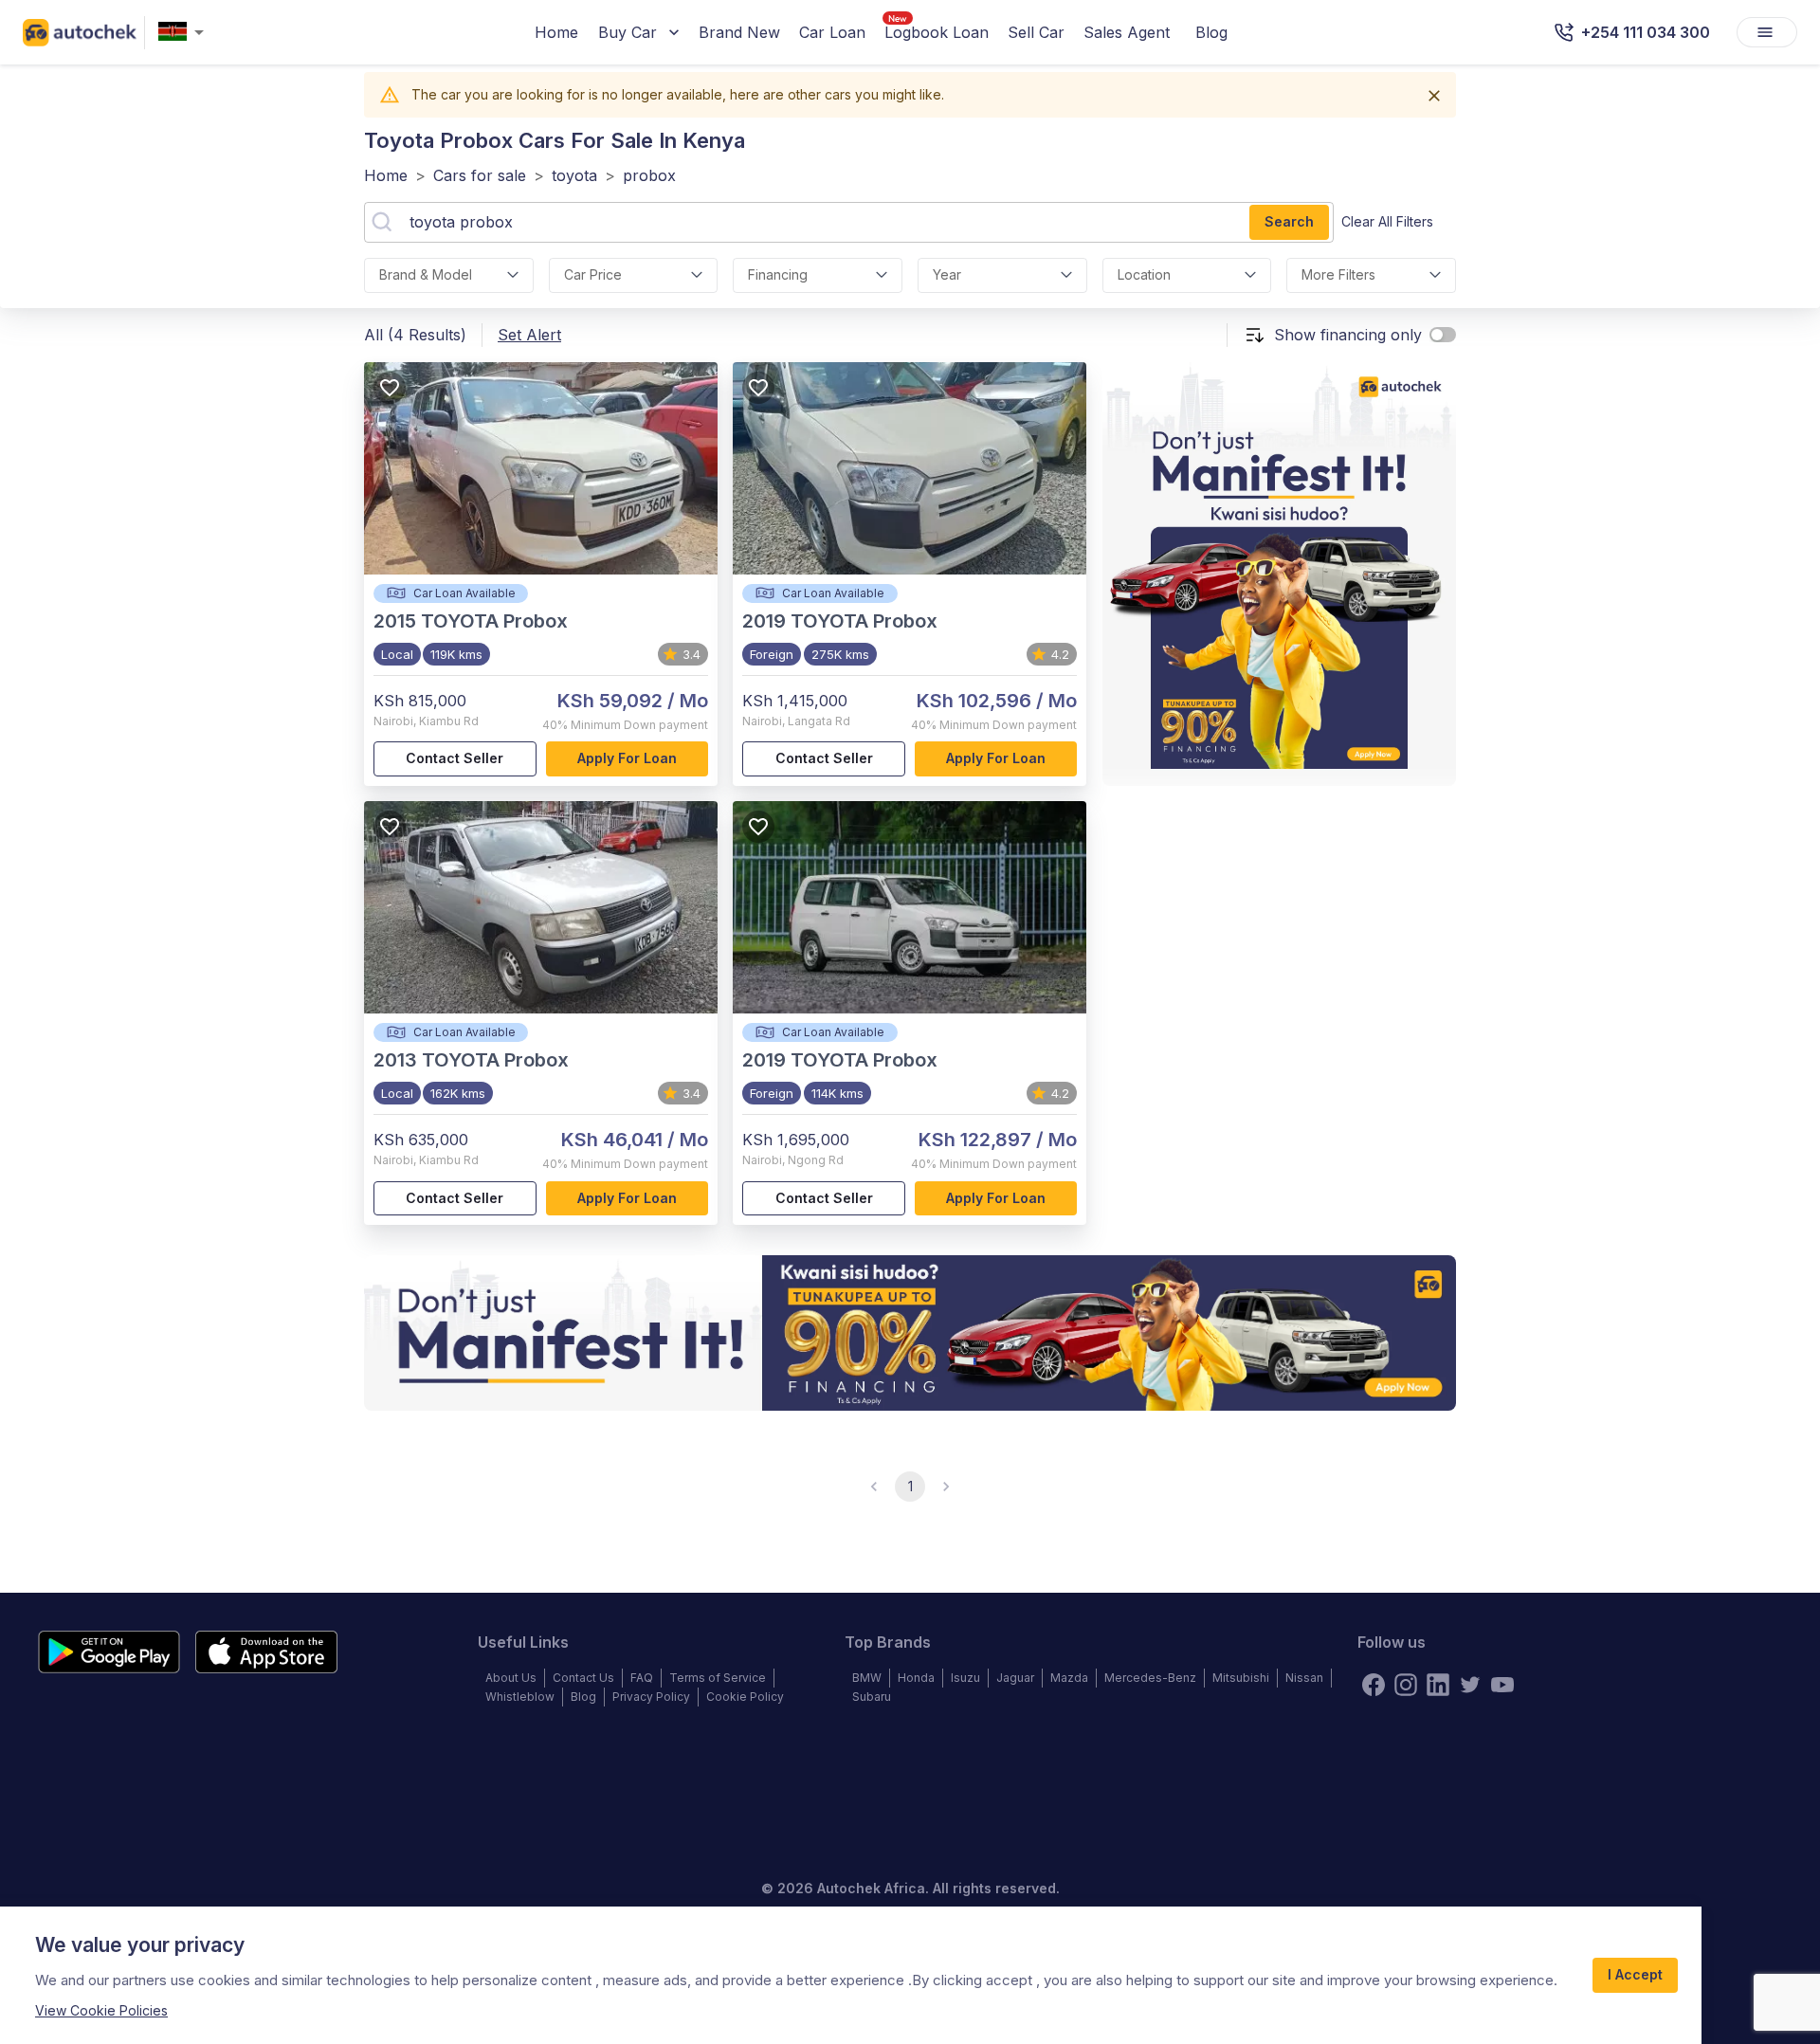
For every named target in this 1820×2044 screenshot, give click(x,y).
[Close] (1434, 96)
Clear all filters (1387, 221)
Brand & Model (426, 274)
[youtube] (1502, 1685)
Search (1289, 221)
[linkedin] (1438, 1685)
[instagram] (1406, 1685)
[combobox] (185, 33)
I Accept (1635, 1974)
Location (1144, 274)
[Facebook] (1374, 1685)
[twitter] (1470, 1685)
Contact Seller (455, 758)
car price (593, 274)
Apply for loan (627, 758)
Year (947, 274)
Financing (778, 274)
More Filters (1338, 274)
